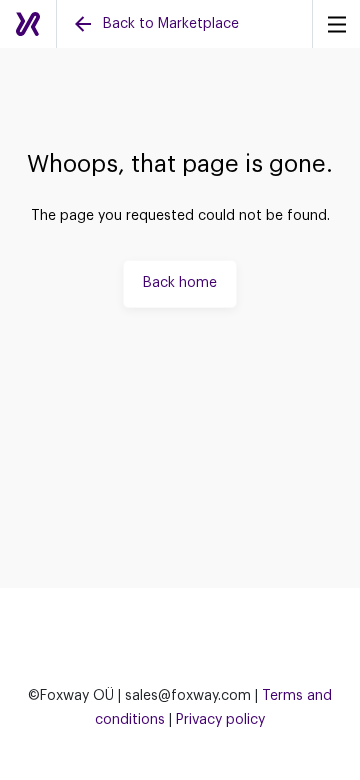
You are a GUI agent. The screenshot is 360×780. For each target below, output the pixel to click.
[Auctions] (28, 24)
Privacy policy (220, 720)
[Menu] (336, 24)
